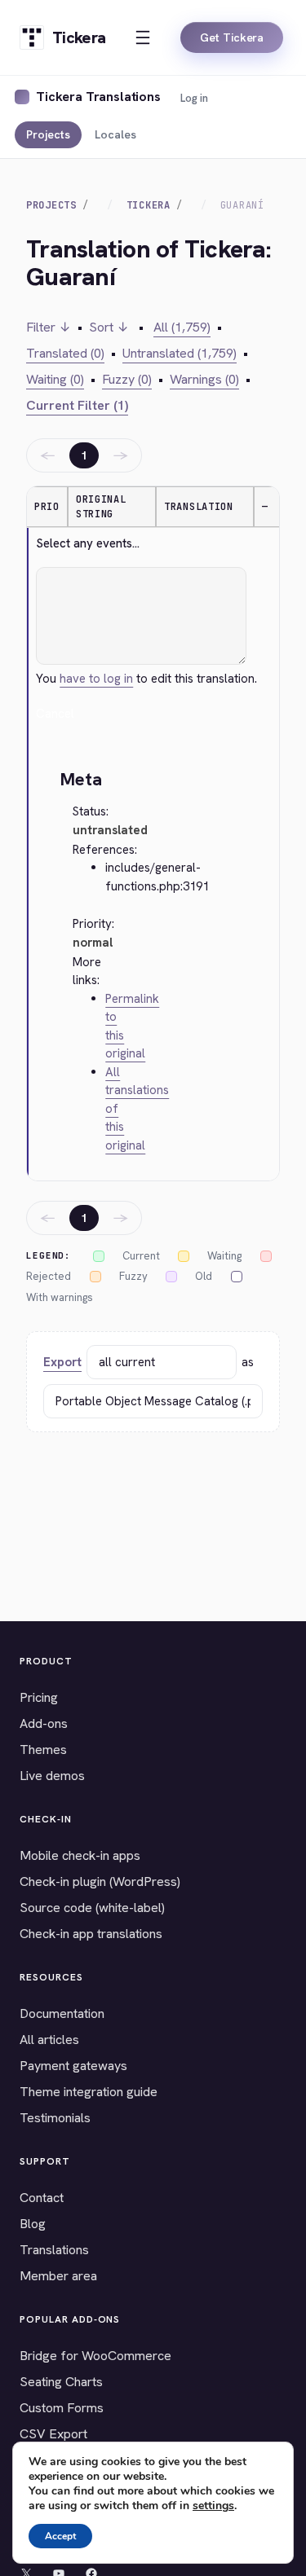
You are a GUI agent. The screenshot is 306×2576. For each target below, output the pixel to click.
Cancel (55, 714)
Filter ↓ (49, 327)
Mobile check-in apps (80, 1855)
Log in (194, 98)
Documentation (62, 2013)
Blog (33, 2224)
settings (213, 2506)
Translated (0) (65, 353)
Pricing (39, 1697)
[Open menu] (143, 37)
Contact (42, 2198)
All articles (49, 2040)
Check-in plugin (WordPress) (100, 1881)
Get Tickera (232, 37)
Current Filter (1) (77, 405)
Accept (60, 2536)
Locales (115, 134)
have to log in (96, 679)
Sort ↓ (109, 327)
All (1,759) (182, 327)
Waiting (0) (55, 379)
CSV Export (53, 2434)
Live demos (52, 1776)
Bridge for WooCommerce (95, 2356)
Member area (58, 2276)
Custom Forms (62, 2408)
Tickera (149, 205)
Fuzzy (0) (127, 379)
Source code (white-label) (92, 1908)
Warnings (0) (204, 379)
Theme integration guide (89, 2092)
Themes (43, 1750)
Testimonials (55, 2118)
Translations (54, 2250)
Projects (48, 134)
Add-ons (44, 1723)
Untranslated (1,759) (180, 353)
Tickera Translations (98, 97)
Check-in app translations (91, 1934)
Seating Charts (61, 2382)
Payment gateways (73, 2066)
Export (62, 1362)
